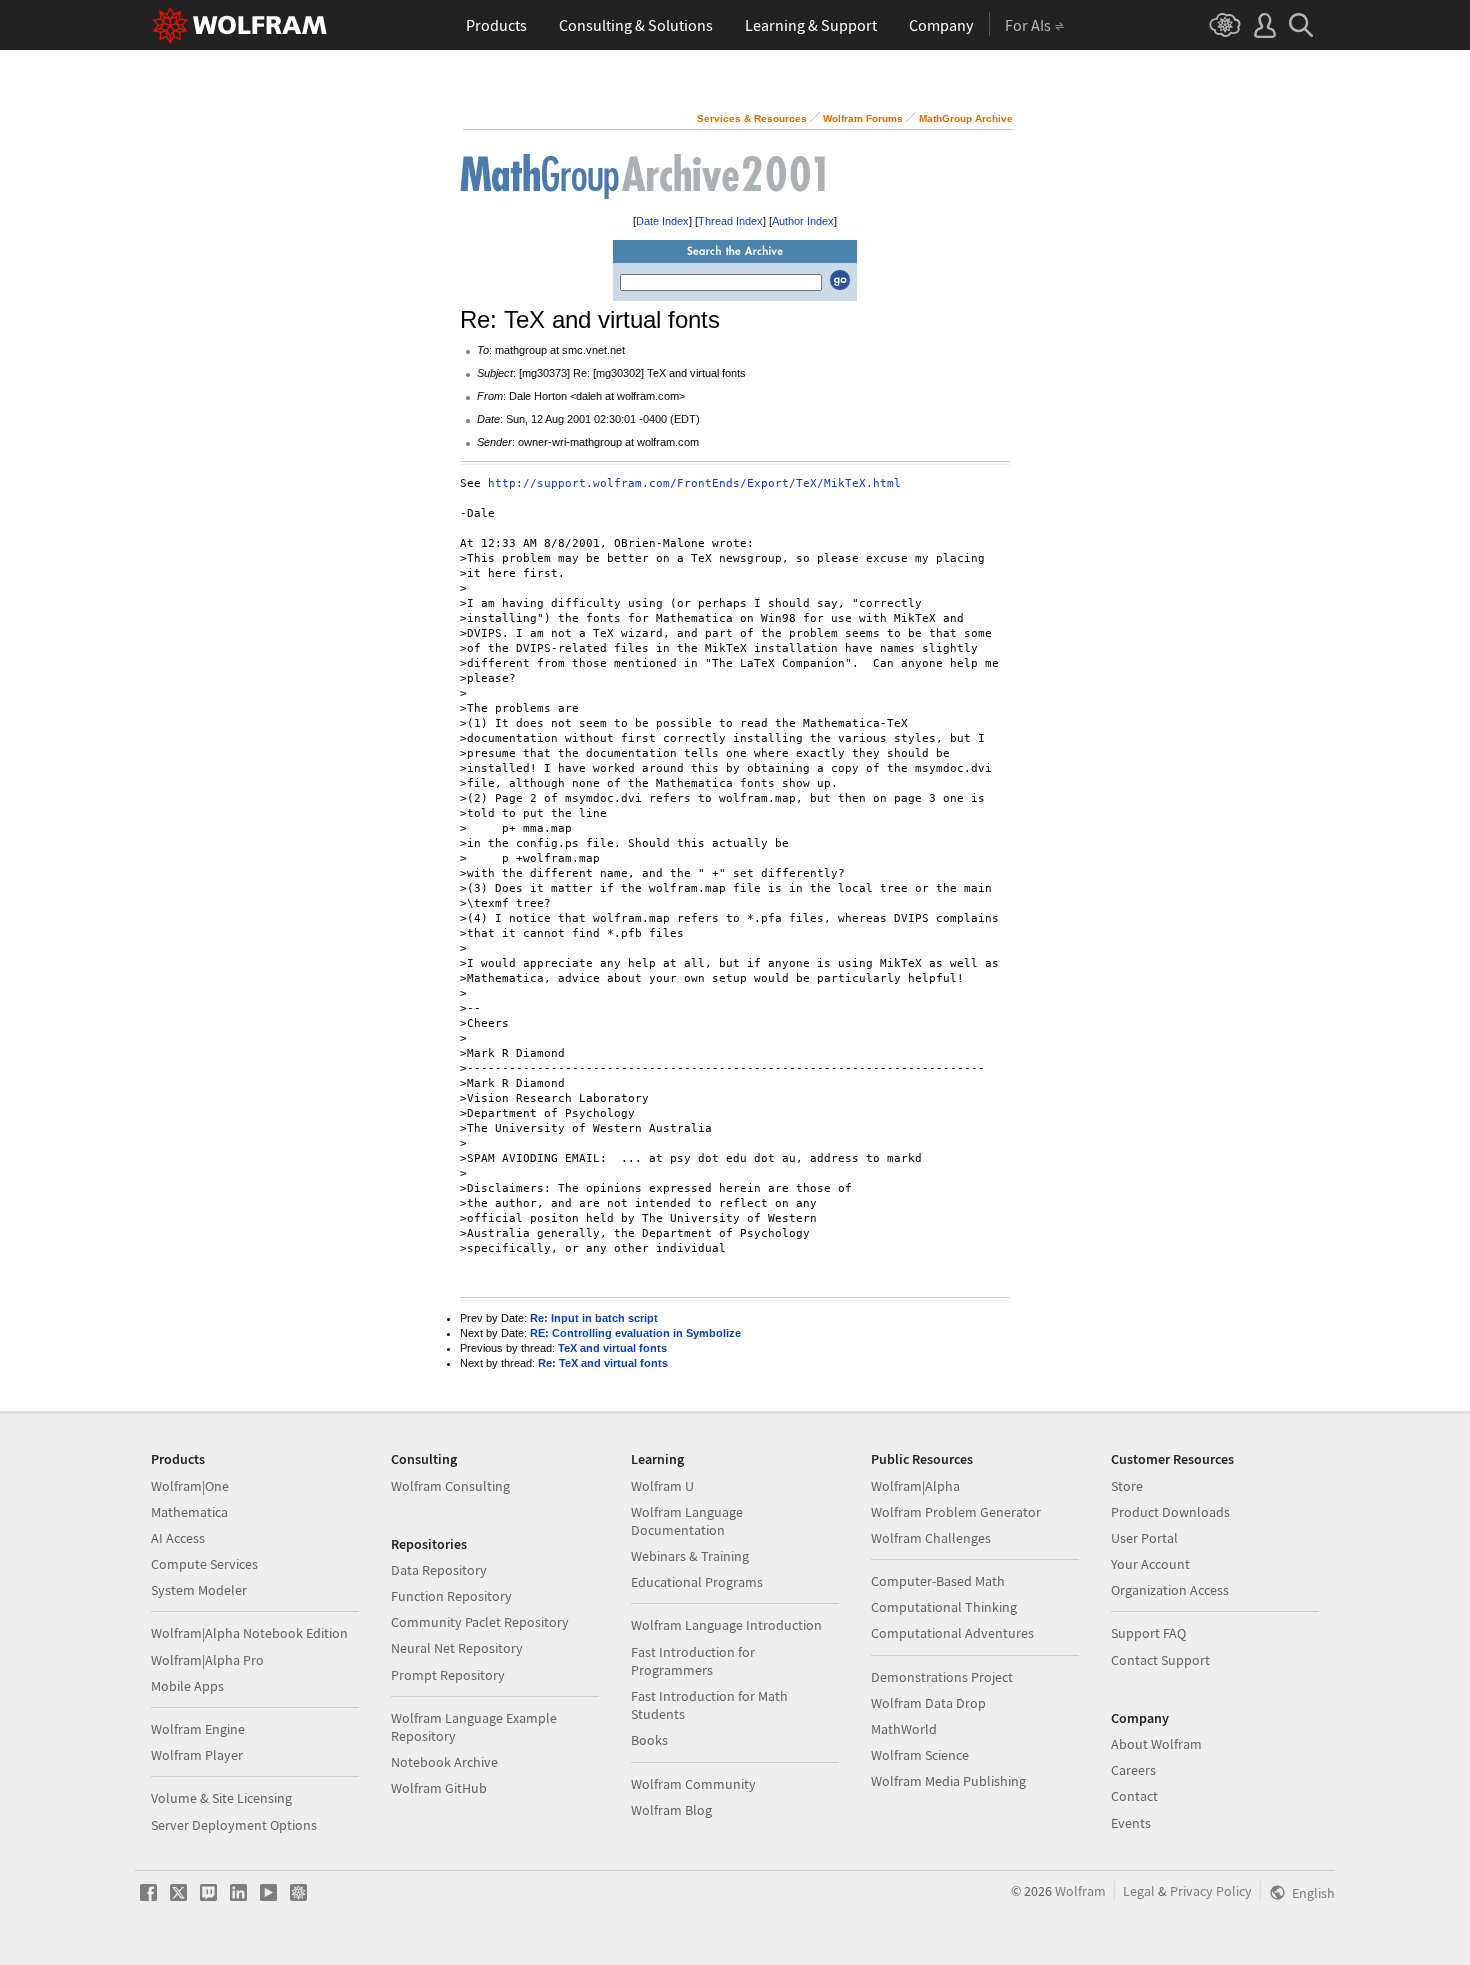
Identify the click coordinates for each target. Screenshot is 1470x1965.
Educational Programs (697, 1582)
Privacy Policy (1211, 1891)
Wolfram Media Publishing (948, 1781)
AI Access (178, 1538)
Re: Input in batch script (594, 1318)
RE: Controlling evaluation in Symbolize (635, 1333)
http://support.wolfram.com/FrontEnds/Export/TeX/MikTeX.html (694, 483)
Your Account (1150, 1564)
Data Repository (439, 1570)
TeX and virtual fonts (612, 1348)
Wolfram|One (190, 1486)
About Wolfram (1156, 1744)
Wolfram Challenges (931, 1538)
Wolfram (1080, 1891)
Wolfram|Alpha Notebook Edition (249, 1633)
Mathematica (189, 1512)
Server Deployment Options (234, 1825)
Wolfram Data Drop (928, 1703)
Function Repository (451, 1596)
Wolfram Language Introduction (726, 1625)
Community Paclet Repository (480, 1622)
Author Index (803, 221)
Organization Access (1170, 1590)
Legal (1139, 1891)
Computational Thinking (944, 1607)
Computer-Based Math (938, 1581)
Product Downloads (1170, 1512)
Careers (1133, 1770)
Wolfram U (662, 1486)
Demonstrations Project (942, 1677)
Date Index (662, 221)
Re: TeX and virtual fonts (603, 1363)
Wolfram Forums (863, 118)
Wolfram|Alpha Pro (207, 1660)
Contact (1134, 1796)
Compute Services (204, 1564)
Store (1127, 1486)
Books (649, 1740)
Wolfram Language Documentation (687, 1521)
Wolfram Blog (671, 1810)
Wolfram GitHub (439, 1788)
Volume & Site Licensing (221, 1798)
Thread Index (730, 221)
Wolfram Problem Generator (956, 1512)
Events (1131, 1823)
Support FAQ (1148, 1633)
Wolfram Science (920, 1755)
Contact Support (1160, 1660)
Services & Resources (752, 118)
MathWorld (904, 1729)
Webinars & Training (690, 1556)
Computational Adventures (952, 1633)
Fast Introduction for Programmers (693, 1661)
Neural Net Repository (457, 1648)
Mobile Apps (187, 1686)
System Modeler (199, 1590)
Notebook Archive (444, 1762)
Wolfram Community (693, 1784)
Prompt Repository (448, 1675)
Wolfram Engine (198, 1729)
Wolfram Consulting (450, 1486)
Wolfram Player (197, 1755)
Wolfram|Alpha (915, 1486)
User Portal (1144, 1538)
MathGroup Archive (966, 118)
